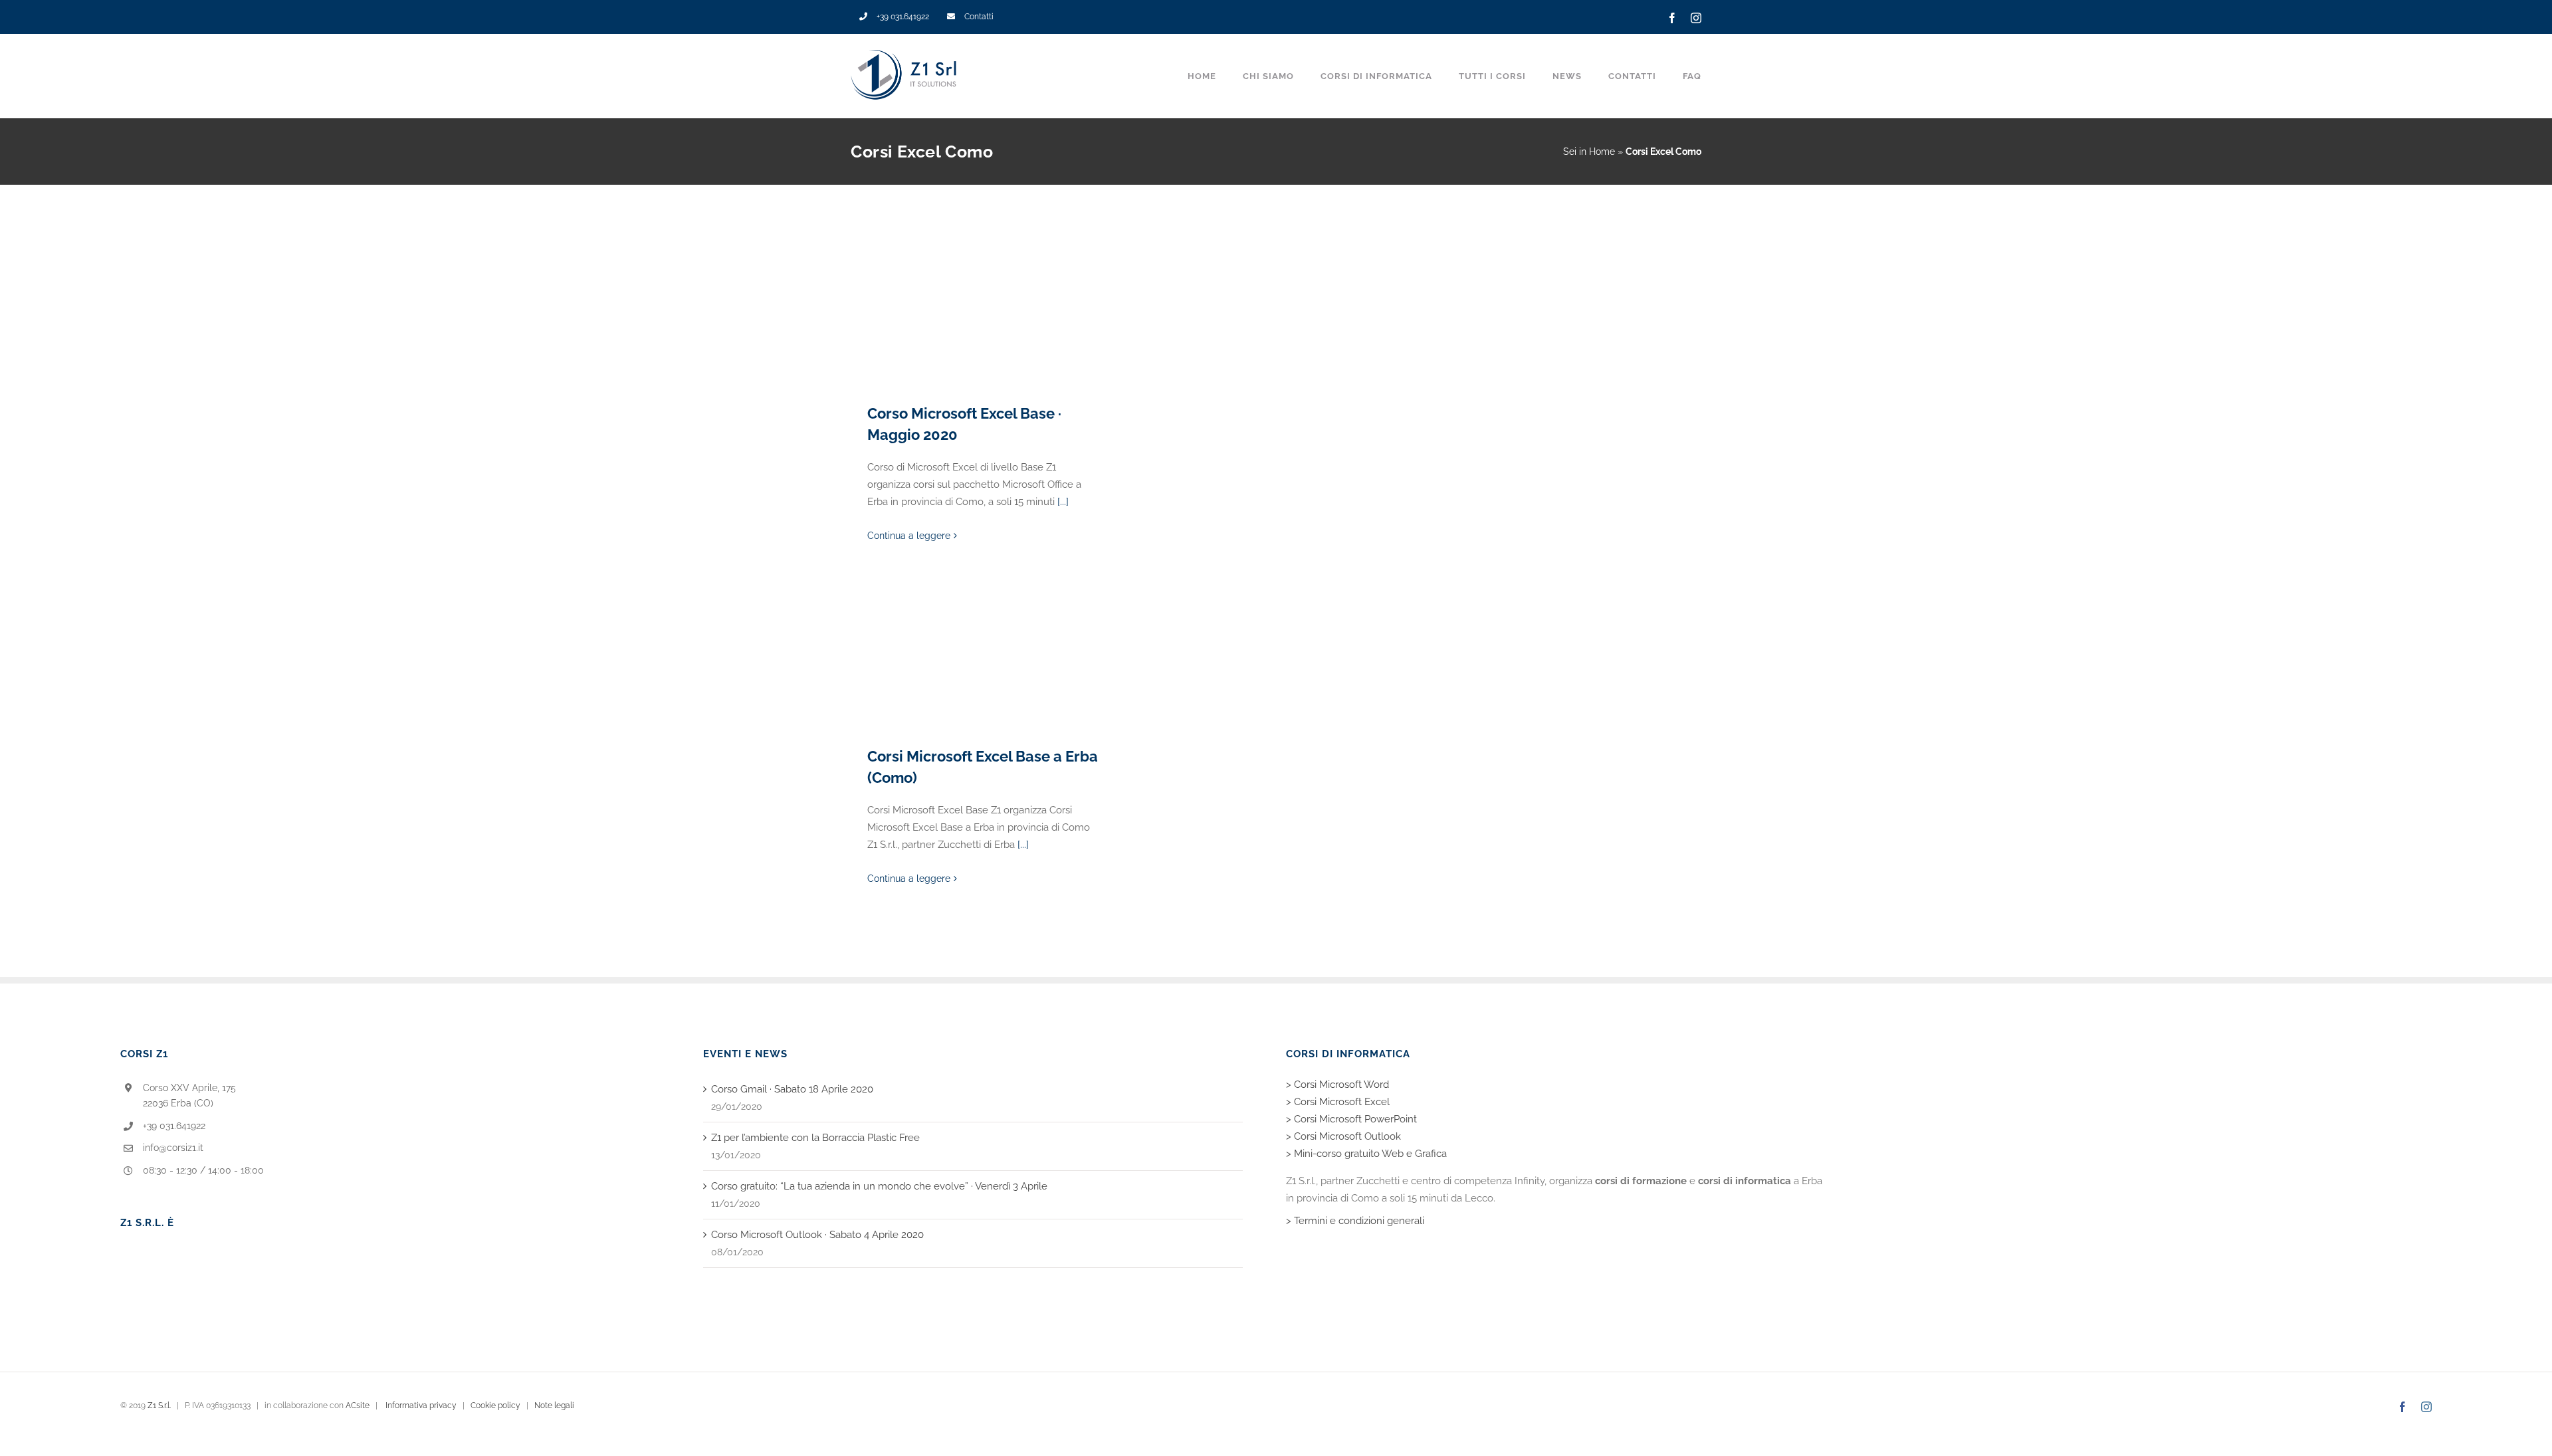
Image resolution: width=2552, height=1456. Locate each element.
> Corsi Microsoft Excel (1338, 1102)
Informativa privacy (421, 1405)
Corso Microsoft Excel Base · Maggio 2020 (984, 314)
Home (1602, 152)
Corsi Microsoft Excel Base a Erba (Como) (984, 657)
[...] (1063, 502)
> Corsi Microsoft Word (1337, 1085)
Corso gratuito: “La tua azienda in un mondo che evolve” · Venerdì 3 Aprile (879, 1186)
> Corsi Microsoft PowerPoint (1351, 1119)
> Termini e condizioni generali (1355, 1221)
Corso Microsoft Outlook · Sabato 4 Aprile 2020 (817, 1235)
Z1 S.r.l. (159, 1405)
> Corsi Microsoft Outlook (1343, 1136)
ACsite (358, 1405)
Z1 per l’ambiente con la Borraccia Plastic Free (815, 1138)
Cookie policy (495, 1405)
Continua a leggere (909, 536)
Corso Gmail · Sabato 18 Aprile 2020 (792, 1089)
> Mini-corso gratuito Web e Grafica (1366, 1154)
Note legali (554, 1405)
